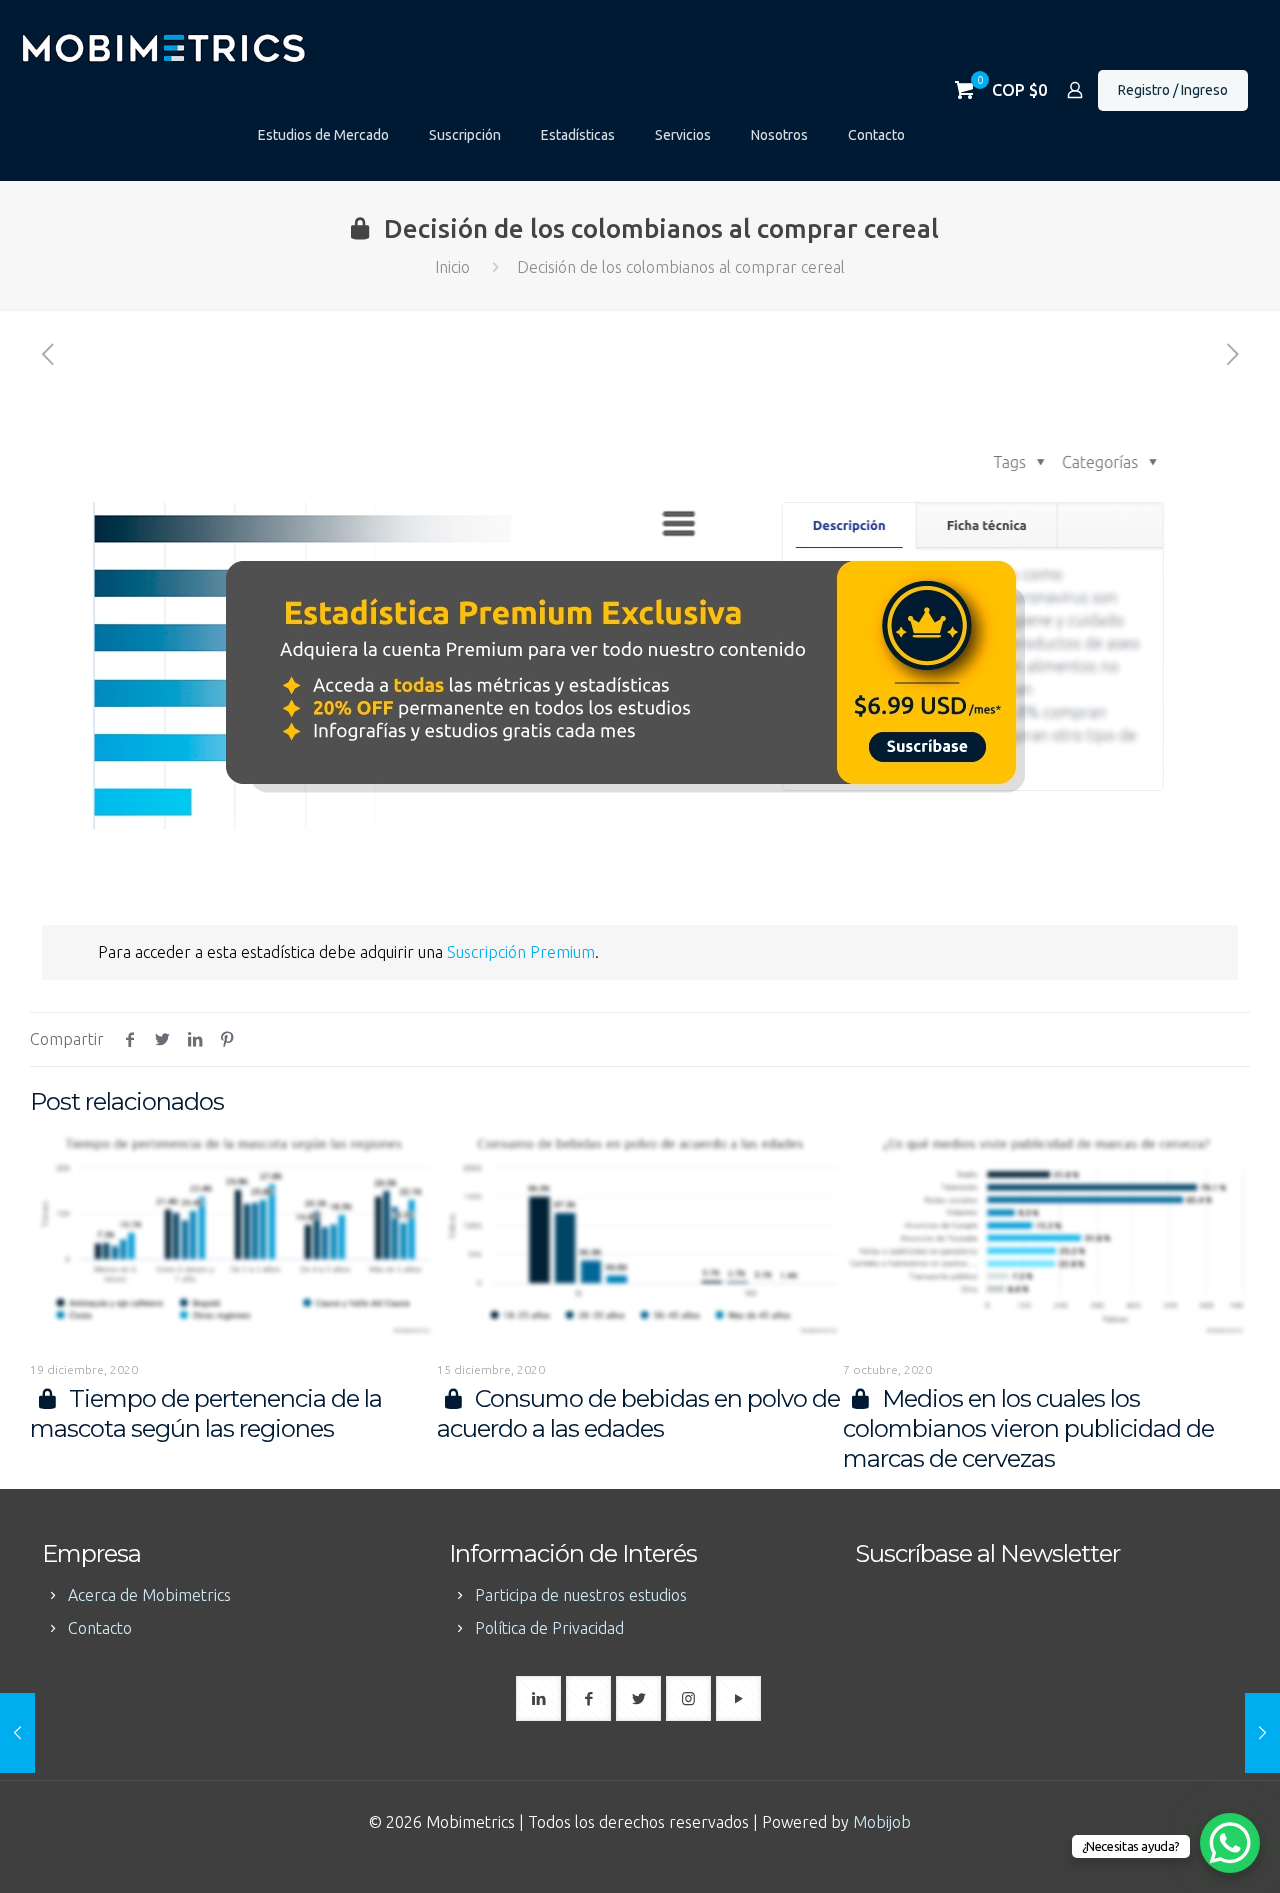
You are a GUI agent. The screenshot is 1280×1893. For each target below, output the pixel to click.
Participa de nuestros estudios (581, 1595)
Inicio (452, 267)
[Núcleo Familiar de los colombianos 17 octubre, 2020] (1262, 1733)
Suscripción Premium (521, 952)
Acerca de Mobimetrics (149, 1595)
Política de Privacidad (549, 1628)
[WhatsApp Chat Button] (1230, 1843)
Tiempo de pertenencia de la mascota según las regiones (206, 1413)
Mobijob (882, 1822)
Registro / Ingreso (1173, 90)
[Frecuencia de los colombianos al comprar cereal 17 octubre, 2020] (17, 1733)
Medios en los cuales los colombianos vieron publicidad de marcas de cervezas (1028, 1428)
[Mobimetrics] (162, 45)
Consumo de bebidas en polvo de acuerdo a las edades (639, 1413)
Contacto (100, 1628)
